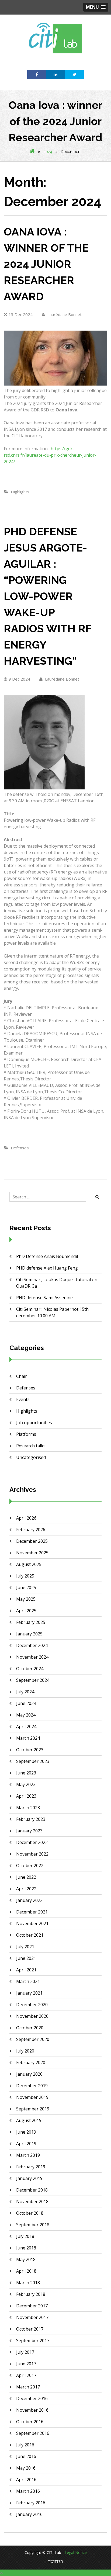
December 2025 (32, 1541)
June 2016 (26, 2456)
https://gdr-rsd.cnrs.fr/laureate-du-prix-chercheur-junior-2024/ (50, 455)
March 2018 (28, 2283)
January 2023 (29, 1831)
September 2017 (33, 2341)
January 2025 (29, 1634)
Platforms (26, 1434)
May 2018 (26, 2259)
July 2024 (25, 1692)
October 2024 (30, 1669)
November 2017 (32, 2317)
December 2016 (32, 2398)
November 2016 (32, 2410)
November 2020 (32, 2016)
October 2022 (30, 1866)
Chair (22, 1376)
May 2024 (26, 1715)
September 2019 (33, 2109)
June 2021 (26, 1958)
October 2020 (30, 2028)
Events (23, 1399)
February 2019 (31, 2167)
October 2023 (30, 1750)
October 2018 (30, 2213)
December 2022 (32, 1842)
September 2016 (33, 2433)
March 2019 (28, 2155)
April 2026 (26, 1518)
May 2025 (26, 1599)
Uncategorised (31, 1457)
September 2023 (33, 1761)
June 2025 (26, 1587)
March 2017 (28, 2387)
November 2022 (32, 1854)
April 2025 (26, 1611)
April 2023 (26, 1796)
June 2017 (26, 2364)
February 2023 (31, 1819)
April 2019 (26, 2144)
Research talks (31, 1446)
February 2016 (31, 2503)
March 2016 (28, 2491)
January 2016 (29, 2514)
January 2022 (29, 1900)
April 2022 (26, 1889)
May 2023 (26, 1784)
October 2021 (30, 1935)
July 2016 (25, 2445)
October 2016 (30, 2422)
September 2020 (33, 2039)
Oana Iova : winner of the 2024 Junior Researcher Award (46, 264)
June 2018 (26, 2248)
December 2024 (32, 1645)
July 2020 (25, 2051)
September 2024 (33, 1680)
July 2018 (25, 2236)
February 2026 (31, 1530)
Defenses (20, 1148)
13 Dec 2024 (21, 314)
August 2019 (29, 2120)
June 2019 (26, 2132)
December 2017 (32, 2306)
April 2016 (26, 2480)
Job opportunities (34, 1423)
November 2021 (32, 1923)
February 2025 (31, 1622)
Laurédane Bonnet (64, 314)
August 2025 (29, 1564)
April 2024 (26, 1726)
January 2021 (29, 1993)
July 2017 (25, 2352)
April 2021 (26, 1970)
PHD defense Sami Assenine (44, 1298)
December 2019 (32, 2086)
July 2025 (25, 1576)
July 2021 (25, 1947)
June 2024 (26, 1703)
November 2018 (32, 2201)
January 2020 (29, 2074)
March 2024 (28, 1738)
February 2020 (31, 2062)
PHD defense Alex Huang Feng (47, 1268)
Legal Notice (76, 2552)
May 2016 (26, 2468)
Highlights (20, 492)
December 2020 (32, 2005)
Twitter (56, 2562)
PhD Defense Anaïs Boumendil (47, 1256)
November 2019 (32, 2097)
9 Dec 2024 (19, 679)
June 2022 (26, 1877)
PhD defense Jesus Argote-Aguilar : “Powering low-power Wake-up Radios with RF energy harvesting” (48, 596)
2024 (48, 152)
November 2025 (32, 1553)
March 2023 (28, 1808)
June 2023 (26, 1773)
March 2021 (28, 1981)
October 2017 (30, 2329)
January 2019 (29, 2178)
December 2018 (32, 2190)
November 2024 (32, 1657)
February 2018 (31, 2294)
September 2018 (33, 2225)
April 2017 (26, 2375)
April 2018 (26, 2271)
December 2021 (32, 1912)
